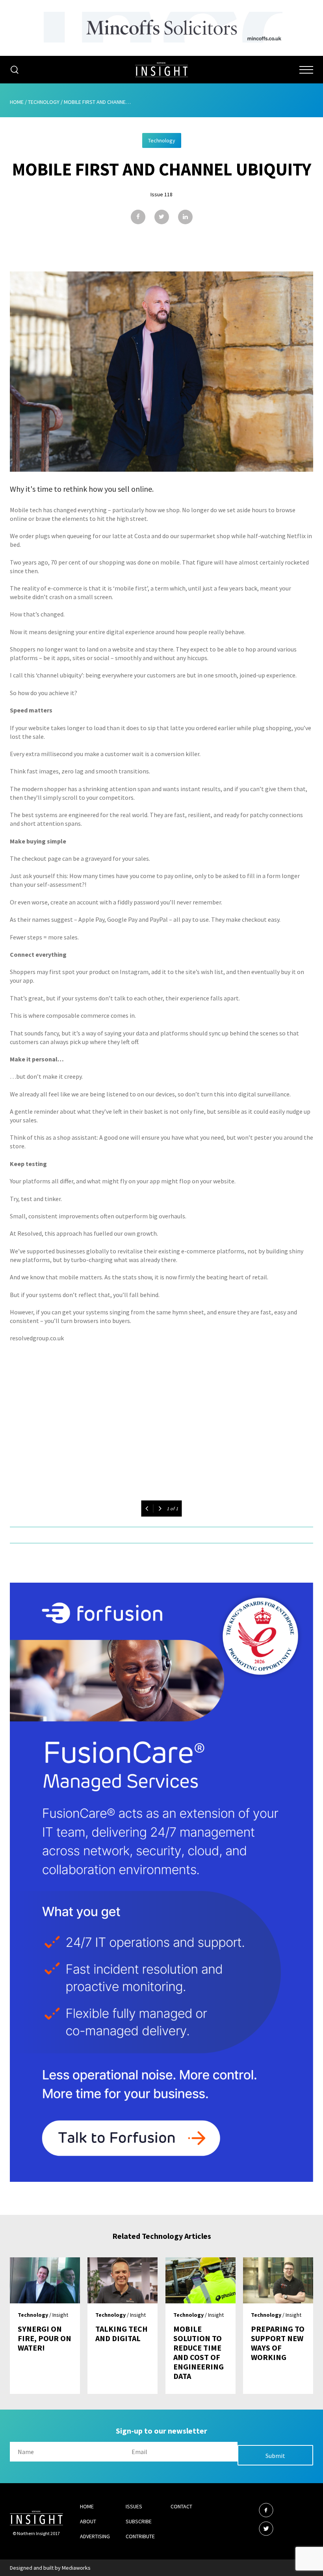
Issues (134, 2506)
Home (17, 102)
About (88, 2521)
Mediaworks (76, 2568)
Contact (181, 2506)
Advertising (95, 2536)
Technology (44, 102)
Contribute (140, 2536)
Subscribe (139, 2521)
